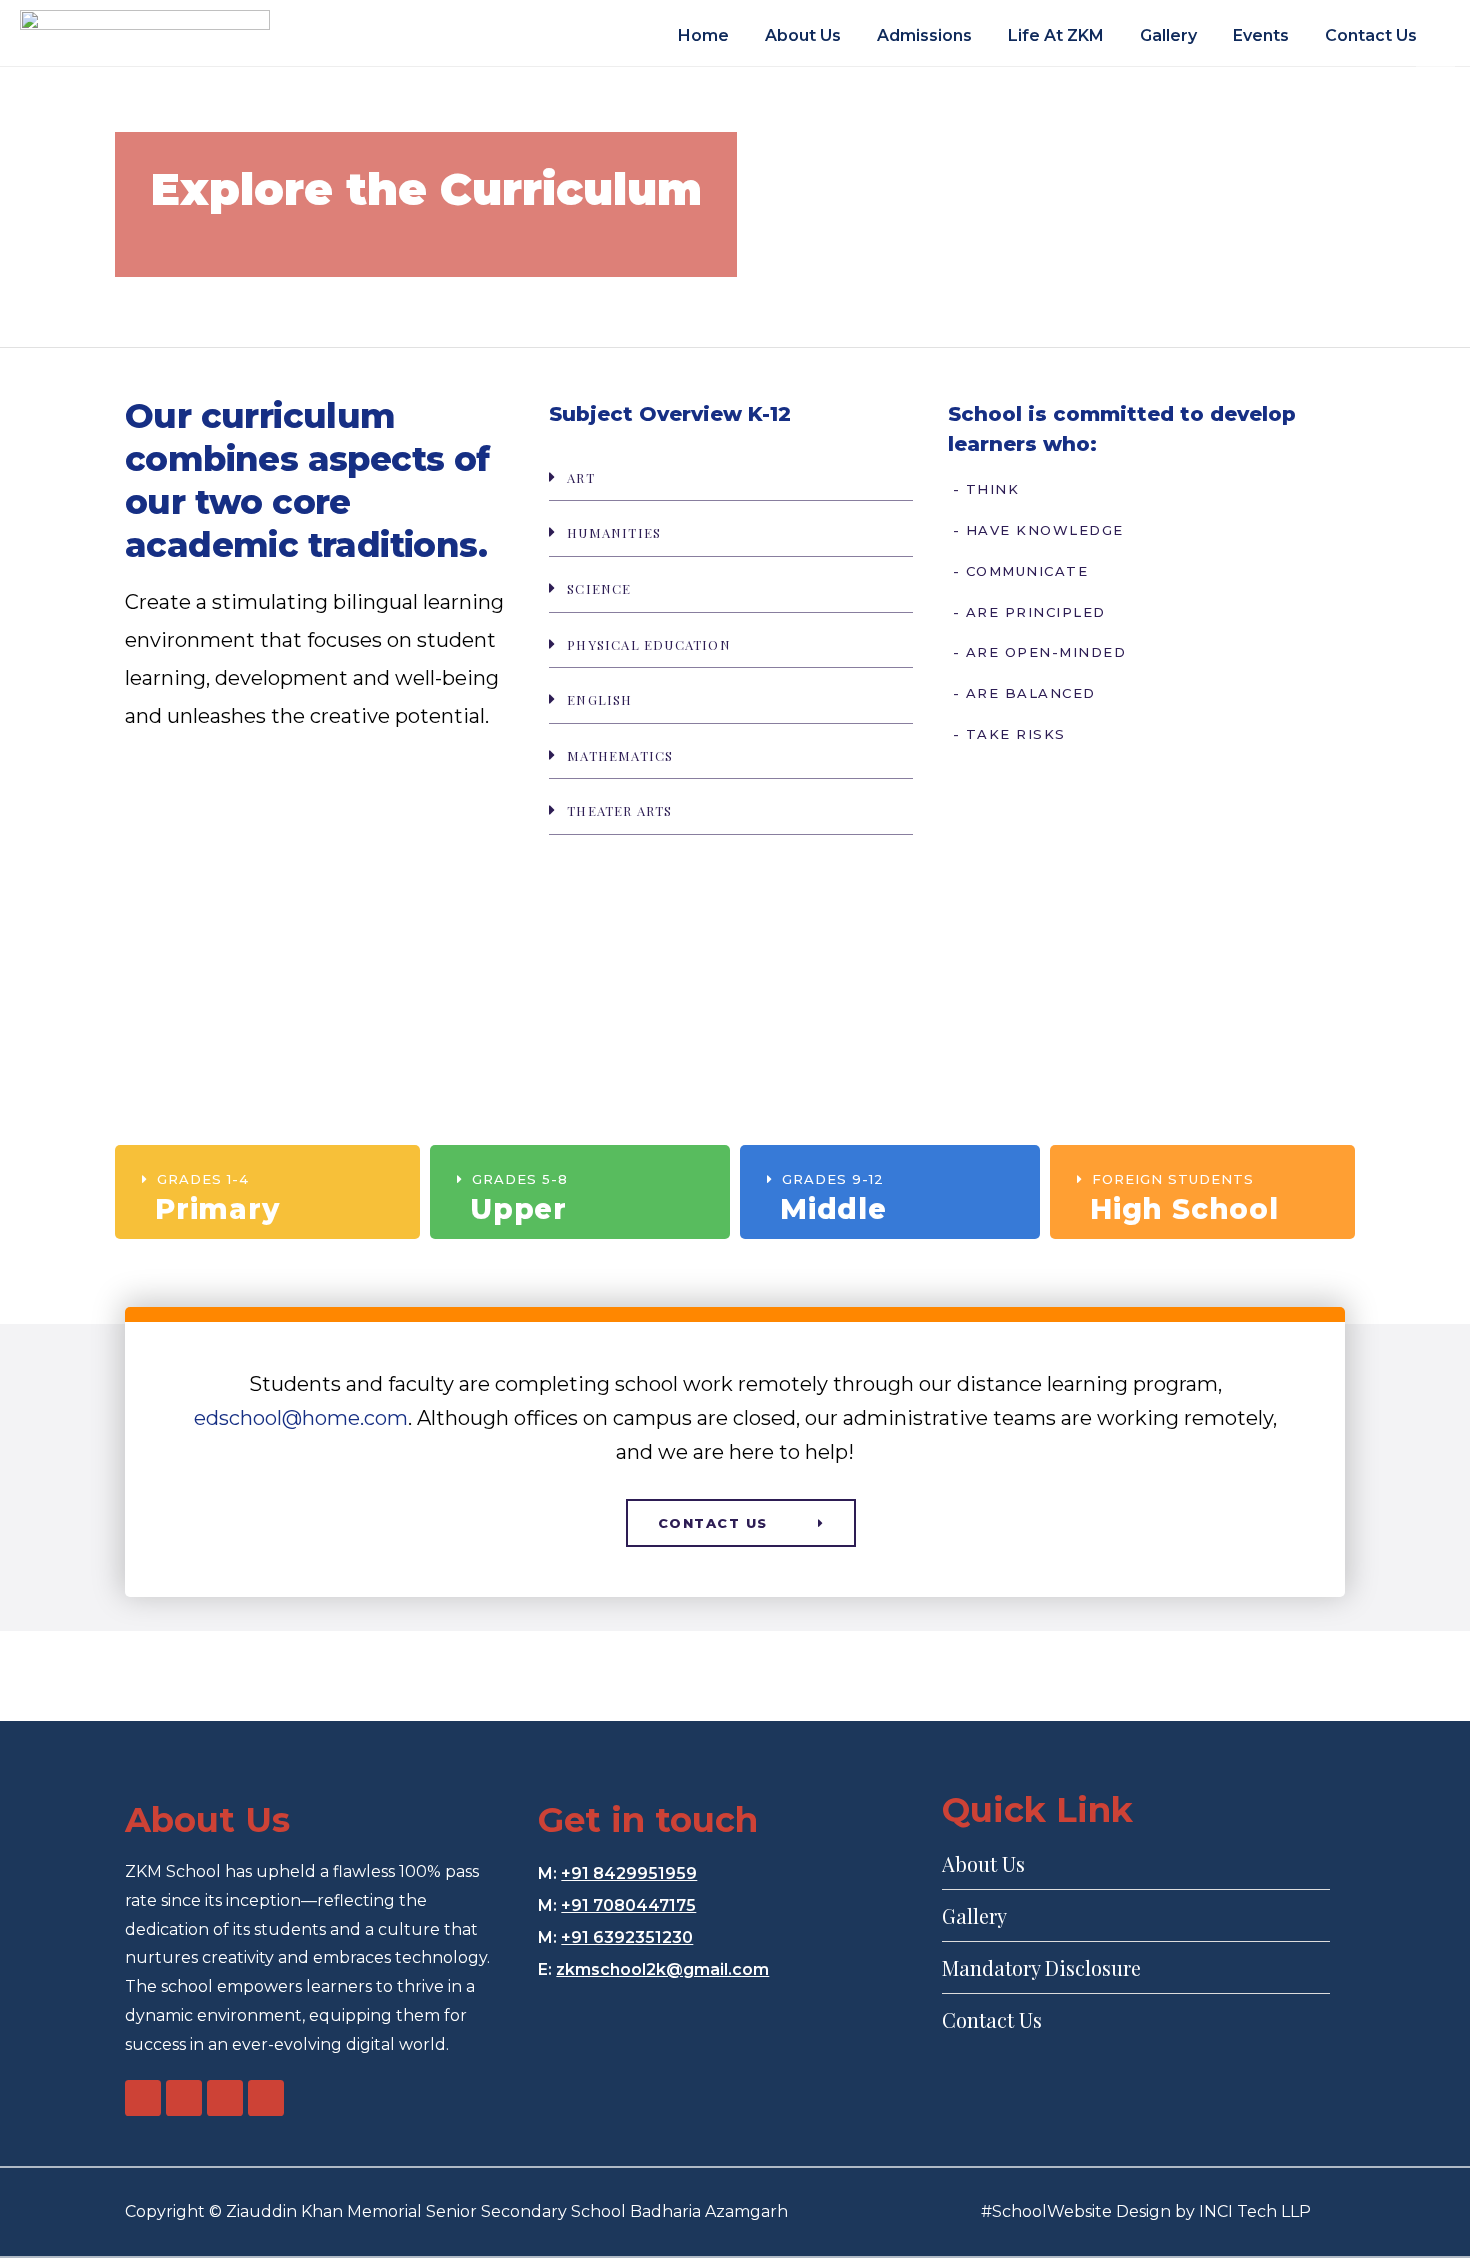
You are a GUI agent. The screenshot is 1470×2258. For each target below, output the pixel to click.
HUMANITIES (614, 532)
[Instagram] (225, 2098)
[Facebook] (143, 2098)
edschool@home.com (301, 1418)
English (599, 699)
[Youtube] (184, 2098)
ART (581, 477)
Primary (217, 1209)
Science (599, 588)
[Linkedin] (266, 2098)
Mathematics (620, 755)
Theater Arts (619, 810)
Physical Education (649, 644)
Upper (518, 1209)
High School (1184, 1209)
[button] (730, 478)
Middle (833, 1209)
